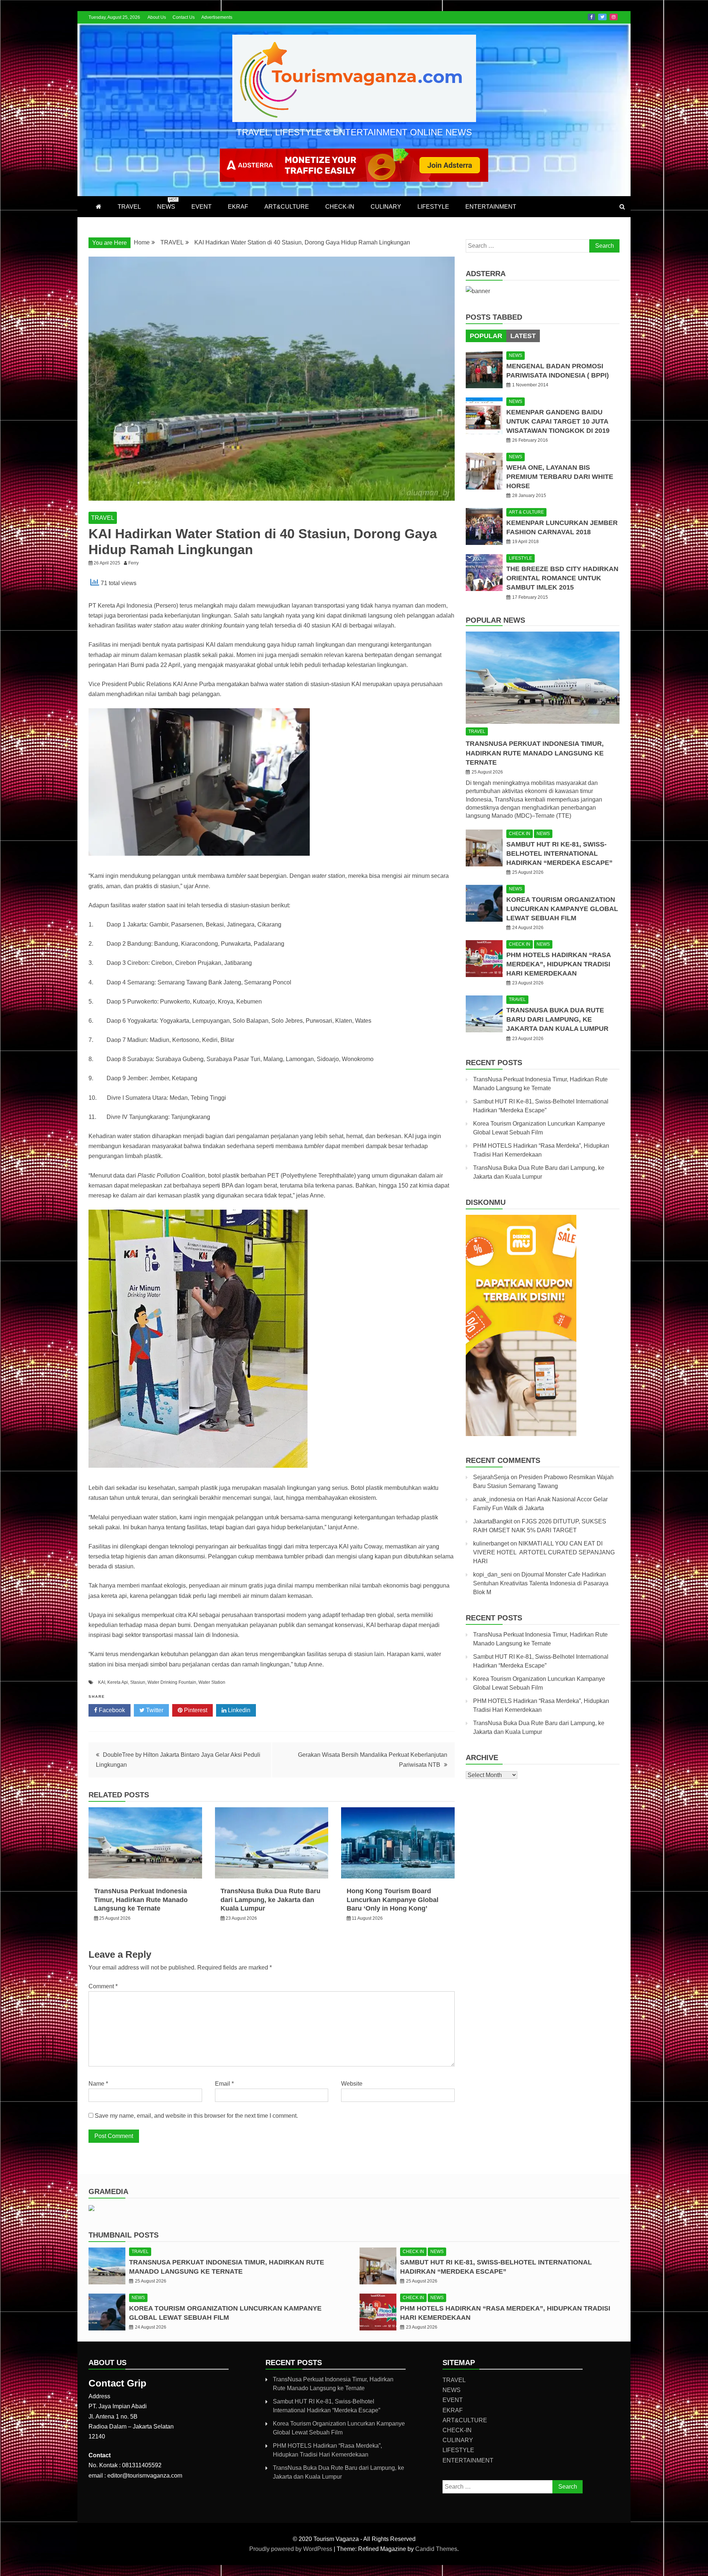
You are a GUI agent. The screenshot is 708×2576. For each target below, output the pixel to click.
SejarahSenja (491, 1477)
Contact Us (184, 17)
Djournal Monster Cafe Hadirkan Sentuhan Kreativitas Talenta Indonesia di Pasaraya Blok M (541, 1583)
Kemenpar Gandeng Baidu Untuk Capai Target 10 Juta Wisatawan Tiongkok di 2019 (558, 421)
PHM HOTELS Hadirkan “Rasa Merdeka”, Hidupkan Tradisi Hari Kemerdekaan (558, 964)
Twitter (602, 17)
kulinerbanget (491, 1543)
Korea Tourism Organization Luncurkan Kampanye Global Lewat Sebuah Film (562, 909)
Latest (523, 336)
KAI (102, 1682)
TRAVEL (129, 207)
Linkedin (238, 1710)
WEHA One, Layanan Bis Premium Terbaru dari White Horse (560, 477)
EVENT (202, 207)
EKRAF (238, 207)
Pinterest (195, 1710)
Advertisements (217, 17)
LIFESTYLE (433, 207)
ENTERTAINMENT (491, 207)
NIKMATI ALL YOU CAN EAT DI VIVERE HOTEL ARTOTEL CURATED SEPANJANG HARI (544, 1552)
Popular (486, 336)
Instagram (614, 17)
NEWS (167, 204)
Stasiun (138, 1682)
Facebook (591, 17)
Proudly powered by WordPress (291, 2549)
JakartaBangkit (493, 1521)
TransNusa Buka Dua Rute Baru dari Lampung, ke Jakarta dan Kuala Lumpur (270, 1900)
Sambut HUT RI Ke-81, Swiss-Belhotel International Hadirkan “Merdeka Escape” (559, 854)
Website (352, 2084)
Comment (103, 1986)
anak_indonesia (494, 1499)
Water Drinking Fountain (172, 1682)
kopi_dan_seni (492, 1574)
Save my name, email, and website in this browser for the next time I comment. (196, 2116)
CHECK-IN (340, 207)
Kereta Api (118, 1682)
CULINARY (386, 207)
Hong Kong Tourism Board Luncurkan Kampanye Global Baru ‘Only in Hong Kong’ (393, 1900)
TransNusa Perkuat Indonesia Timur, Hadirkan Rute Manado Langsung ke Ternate (141, 1900)
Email (224, 2084)
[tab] (486, 336)
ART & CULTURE (526, 512)
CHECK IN (520, 834)
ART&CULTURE (287, 207)
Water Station (212, 1682)
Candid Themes (436, 2549)
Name (98, 2084)
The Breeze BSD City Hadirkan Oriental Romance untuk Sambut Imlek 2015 (562, 578)
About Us (157, 17)
